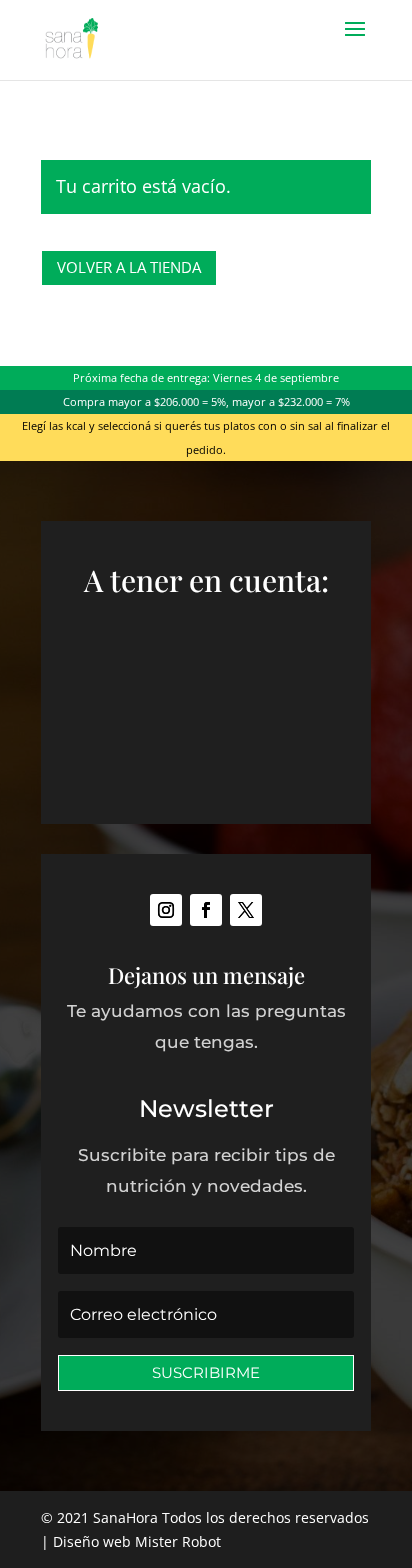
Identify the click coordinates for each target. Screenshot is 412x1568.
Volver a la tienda (129, 267)
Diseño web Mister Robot (137, 1541)
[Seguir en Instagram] (166, 910)
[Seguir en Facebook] (206, 910)
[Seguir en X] (246, 910)
